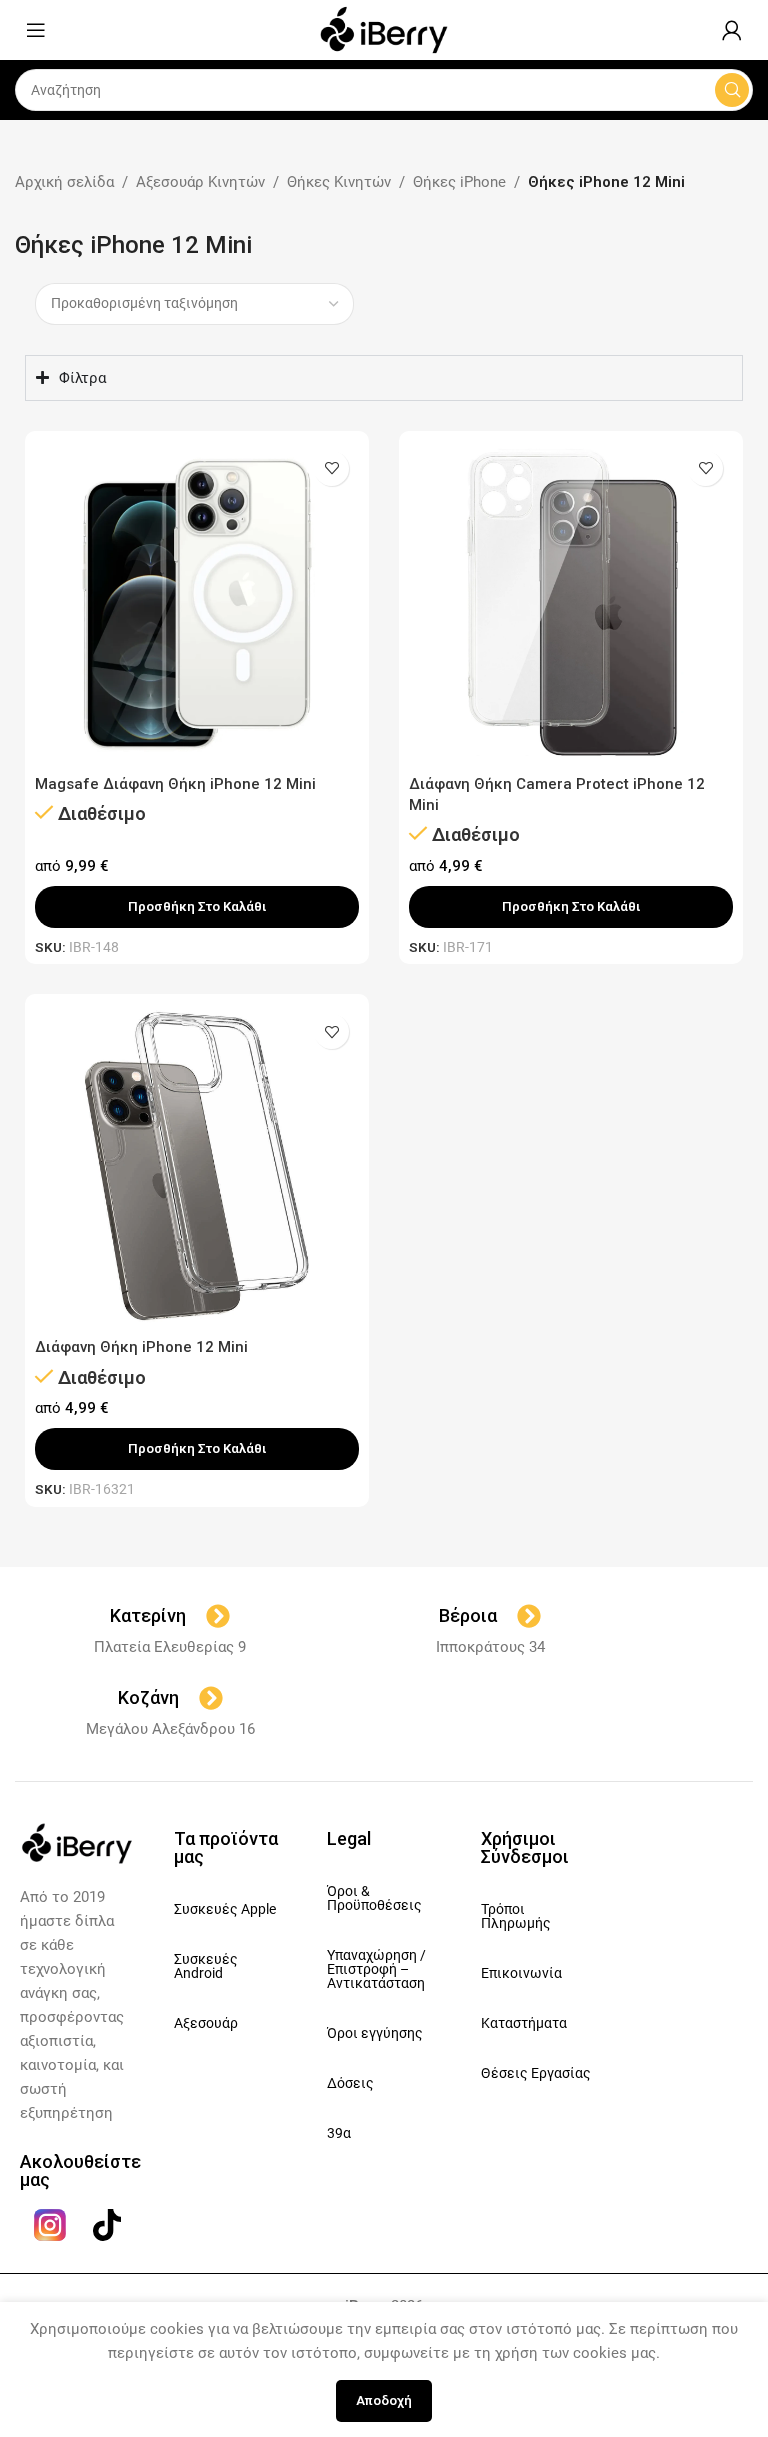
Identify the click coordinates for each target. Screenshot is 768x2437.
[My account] (732, 30)
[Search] (732, 90)
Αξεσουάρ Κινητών (200, 182)
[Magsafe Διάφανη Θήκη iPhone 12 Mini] (197, 603)
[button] (197, 907)
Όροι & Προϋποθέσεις (374, 1898)
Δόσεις (350, 2083)
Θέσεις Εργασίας (536, 2073)
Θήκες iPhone (459, 182)
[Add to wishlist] (331, 468)
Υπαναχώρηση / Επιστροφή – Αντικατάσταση (376, 1969)
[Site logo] (384, 29)
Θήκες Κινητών (339, 182)
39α (339, 2133)
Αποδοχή (384, 2400)
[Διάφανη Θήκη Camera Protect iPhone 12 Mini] (571, 603)
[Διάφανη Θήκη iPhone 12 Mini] (197, 1166)
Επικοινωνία (521, 1973)
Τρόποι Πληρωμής (516, 1916)
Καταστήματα (524, 2023)
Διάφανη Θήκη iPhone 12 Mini (141, 1347)
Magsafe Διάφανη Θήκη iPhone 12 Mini (175, 784)
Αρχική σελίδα (64, 182)
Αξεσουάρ (206, 2023)
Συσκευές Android (206, 1966)
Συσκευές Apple (225, 1909)
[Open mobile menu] (36, 30)
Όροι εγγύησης (375, 2033)
